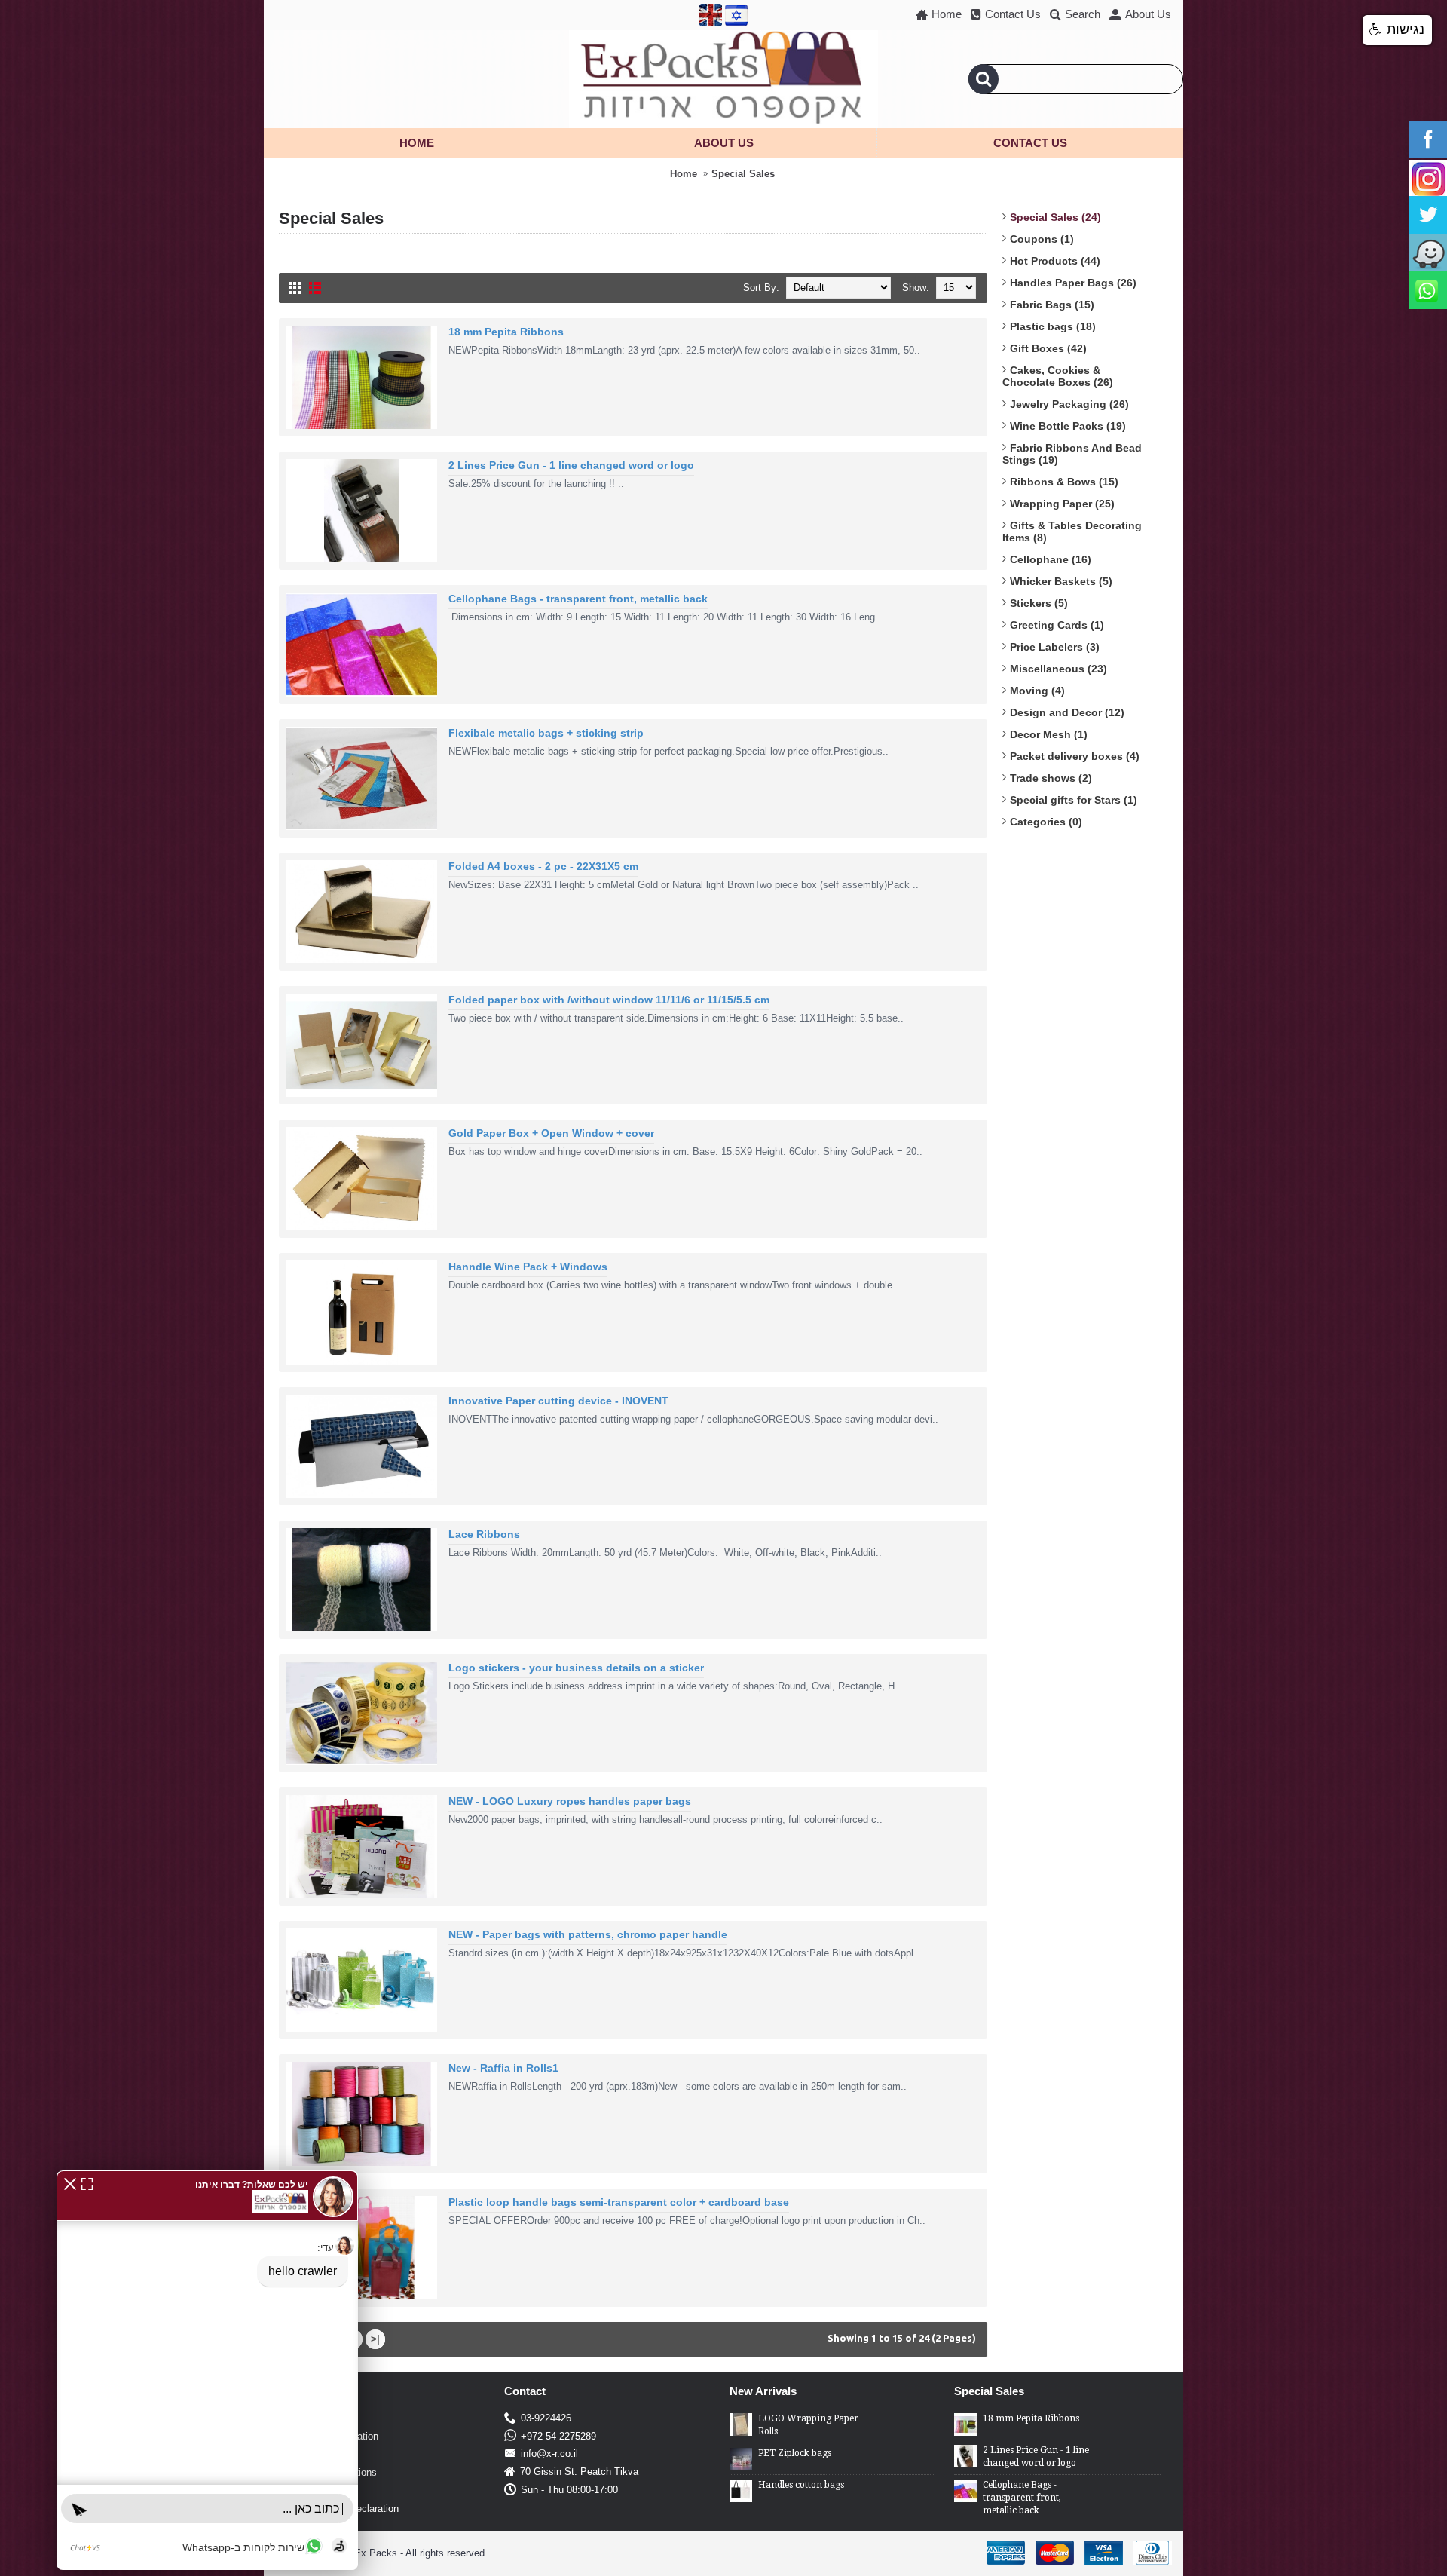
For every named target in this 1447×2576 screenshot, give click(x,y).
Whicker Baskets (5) (1061, 581)
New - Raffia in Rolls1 (503, 2068)
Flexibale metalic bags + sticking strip (546, 733)
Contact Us (315, 2490)
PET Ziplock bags (795, 2453)
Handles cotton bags (801, 2485)
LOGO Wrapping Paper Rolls (808, 2425)
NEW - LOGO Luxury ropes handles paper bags (570, 1801)
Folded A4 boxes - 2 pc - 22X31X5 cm (543, 866)
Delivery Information (335, 2436)
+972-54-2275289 (558, 2436)
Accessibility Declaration (345, 2509)
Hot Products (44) (1055, 261)
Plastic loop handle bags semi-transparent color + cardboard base (619, 2202)
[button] (70, 2183)
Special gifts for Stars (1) (1074, 800)
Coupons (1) (1042, 239)
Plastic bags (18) (1053, 326)
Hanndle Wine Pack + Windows (528, 1267)
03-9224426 (546, 2418)
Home (684, 174)
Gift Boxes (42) (1048, 348)
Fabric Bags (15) (1052, 305)
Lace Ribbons (484, 1534)
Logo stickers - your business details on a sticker (576, 1668)
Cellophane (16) (1051, 559)
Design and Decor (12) (1067, 712)
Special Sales (743, 174)
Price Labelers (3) (1055, 647)
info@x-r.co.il (549, 2453)
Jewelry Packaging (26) (1069, 404)
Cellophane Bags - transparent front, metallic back (578, 599)
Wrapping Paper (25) (1062, 504)
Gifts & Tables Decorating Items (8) (1072, 531)
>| (375, 2339)
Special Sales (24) (1055, 217)
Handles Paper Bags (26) (1073, 283)
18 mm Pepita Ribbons (506, 332)
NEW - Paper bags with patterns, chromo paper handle (588, 1934)
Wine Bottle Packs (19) (1068, 426)
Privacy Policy (323, 2454)
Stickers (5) (1039, 603)
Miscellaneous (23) (1058, 669)
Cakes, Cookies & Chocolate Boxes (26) (1058, 376)
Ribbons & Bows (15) (1064, 482)
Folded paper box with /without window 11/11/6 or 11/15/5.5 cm (609, 1000)
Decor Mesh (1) (1049, 734)
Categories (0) (1046, 822)
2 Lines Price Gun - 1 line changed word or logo (571, 465)
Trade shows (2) (1051, 778)
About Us (311, 2418)
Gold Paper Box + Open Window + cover (551, 1133)
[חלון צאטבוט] (207, 2370)
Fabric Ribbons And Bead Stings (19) (1072, 454)
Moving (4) (1037, 691)
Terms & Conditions (334, 2472)
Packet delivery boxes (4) (1075, 756)
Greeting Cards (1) (1057, 625)
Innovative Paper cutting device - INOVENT (558, 1401)
